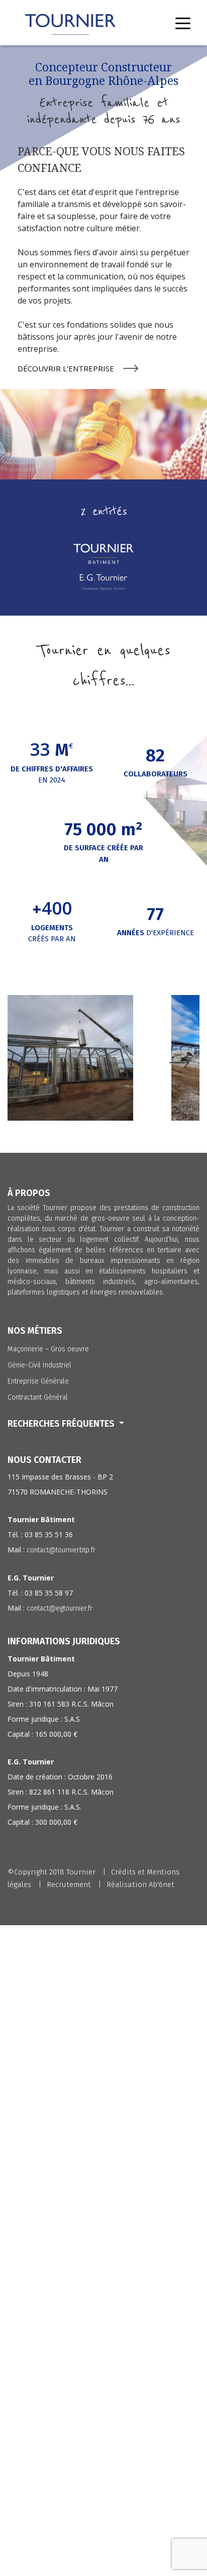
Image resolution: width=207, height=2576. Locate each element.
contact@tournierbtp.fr (61, 1550)
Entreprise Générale (38, 1381)
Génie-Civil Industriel (39, 1365)
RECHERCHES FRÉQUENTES (62, 1424)
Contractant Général (38, 1397)
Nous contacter (44, 1460)
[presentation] (28, 1068)
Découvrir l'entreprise (66, 368)
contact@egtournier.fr (60, 1608)
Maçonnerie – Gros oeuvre (48, 1349)
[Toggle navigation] (183, 23)
